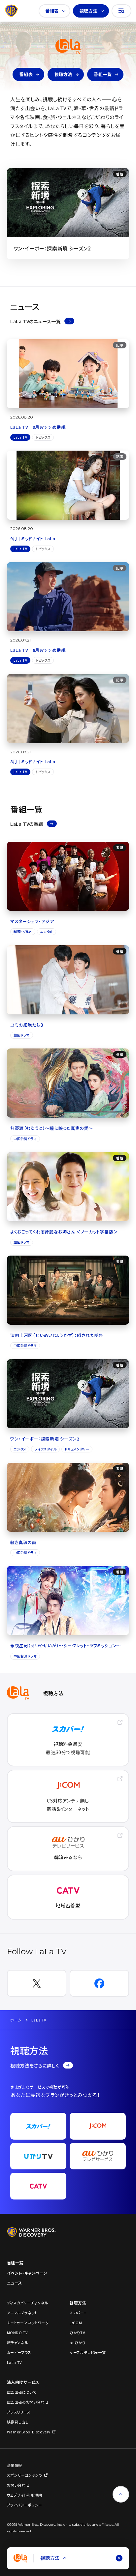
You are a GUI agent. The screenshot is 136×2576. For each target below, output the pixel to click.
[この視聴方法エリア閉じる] (119, 2558)
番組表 (52, 11)
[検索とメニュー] (121, 11)
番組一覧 (103, 74)
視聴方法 (88, 11)
